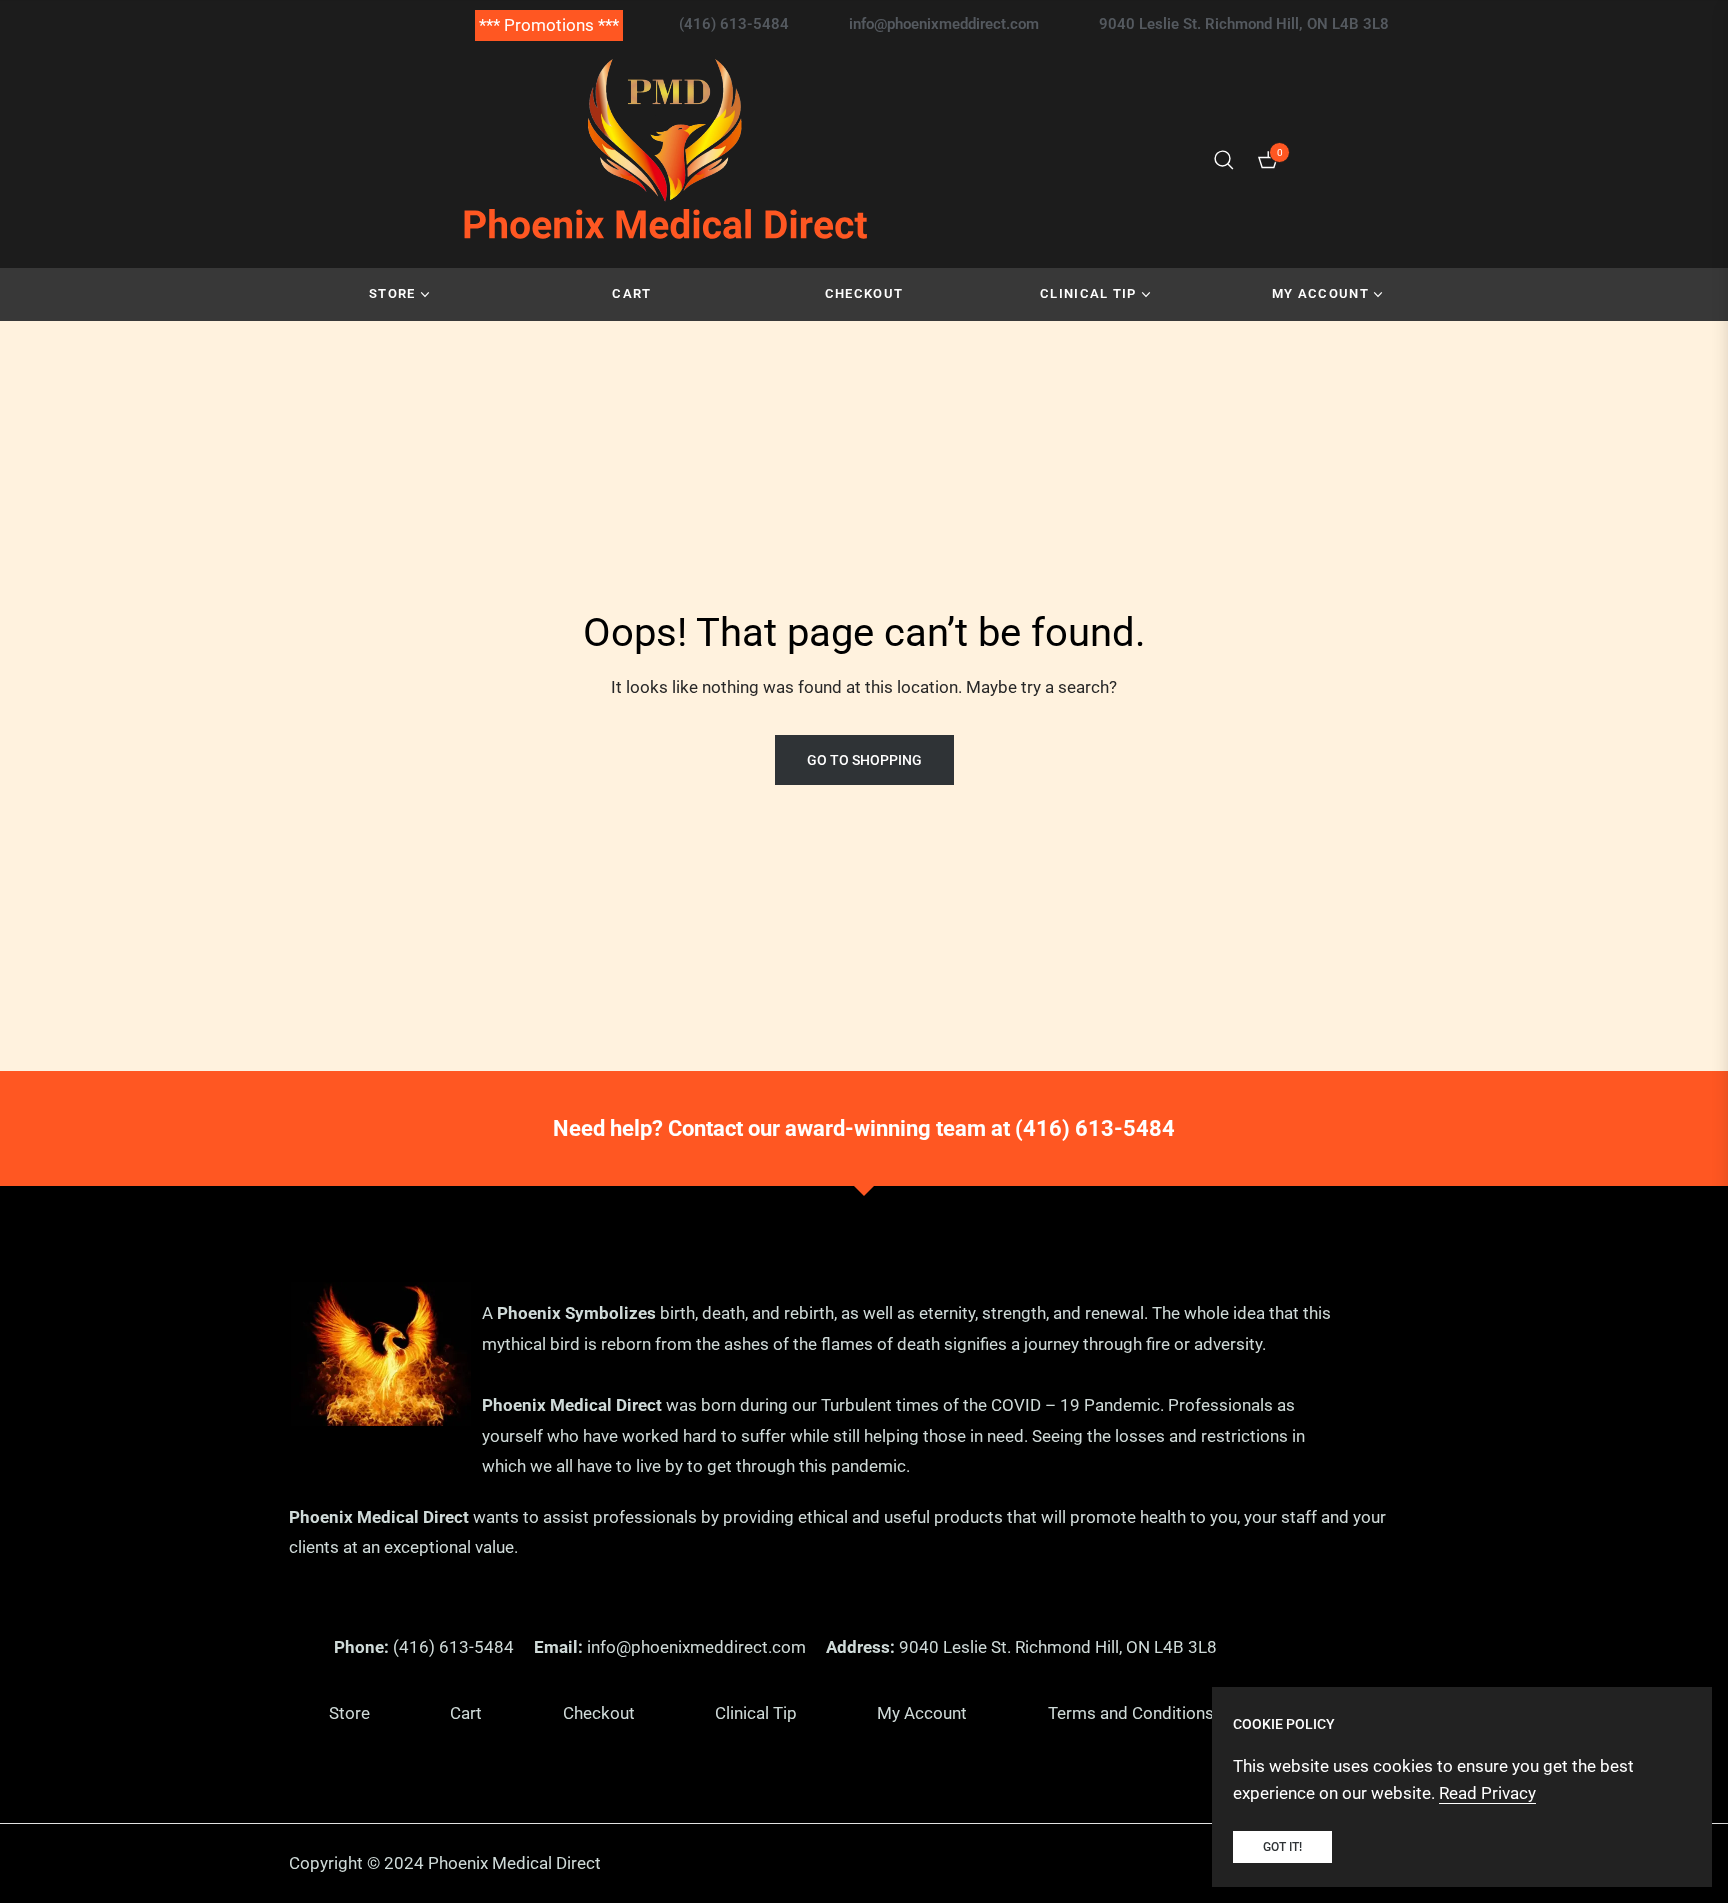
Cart (466, 1713)
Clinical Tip (756, 1713)
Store (349, 1713)
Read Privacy (1487, 1793)
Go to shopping (864, 760)
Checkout (599, 1713)
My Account (922, 1713)
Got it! (1282, 1847)
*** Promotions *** (549, 25)
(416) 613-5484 (1095, 1128)
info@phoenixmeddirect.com (696, 1647)
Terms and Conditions (1131, 1713)
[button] (1224, 160)
